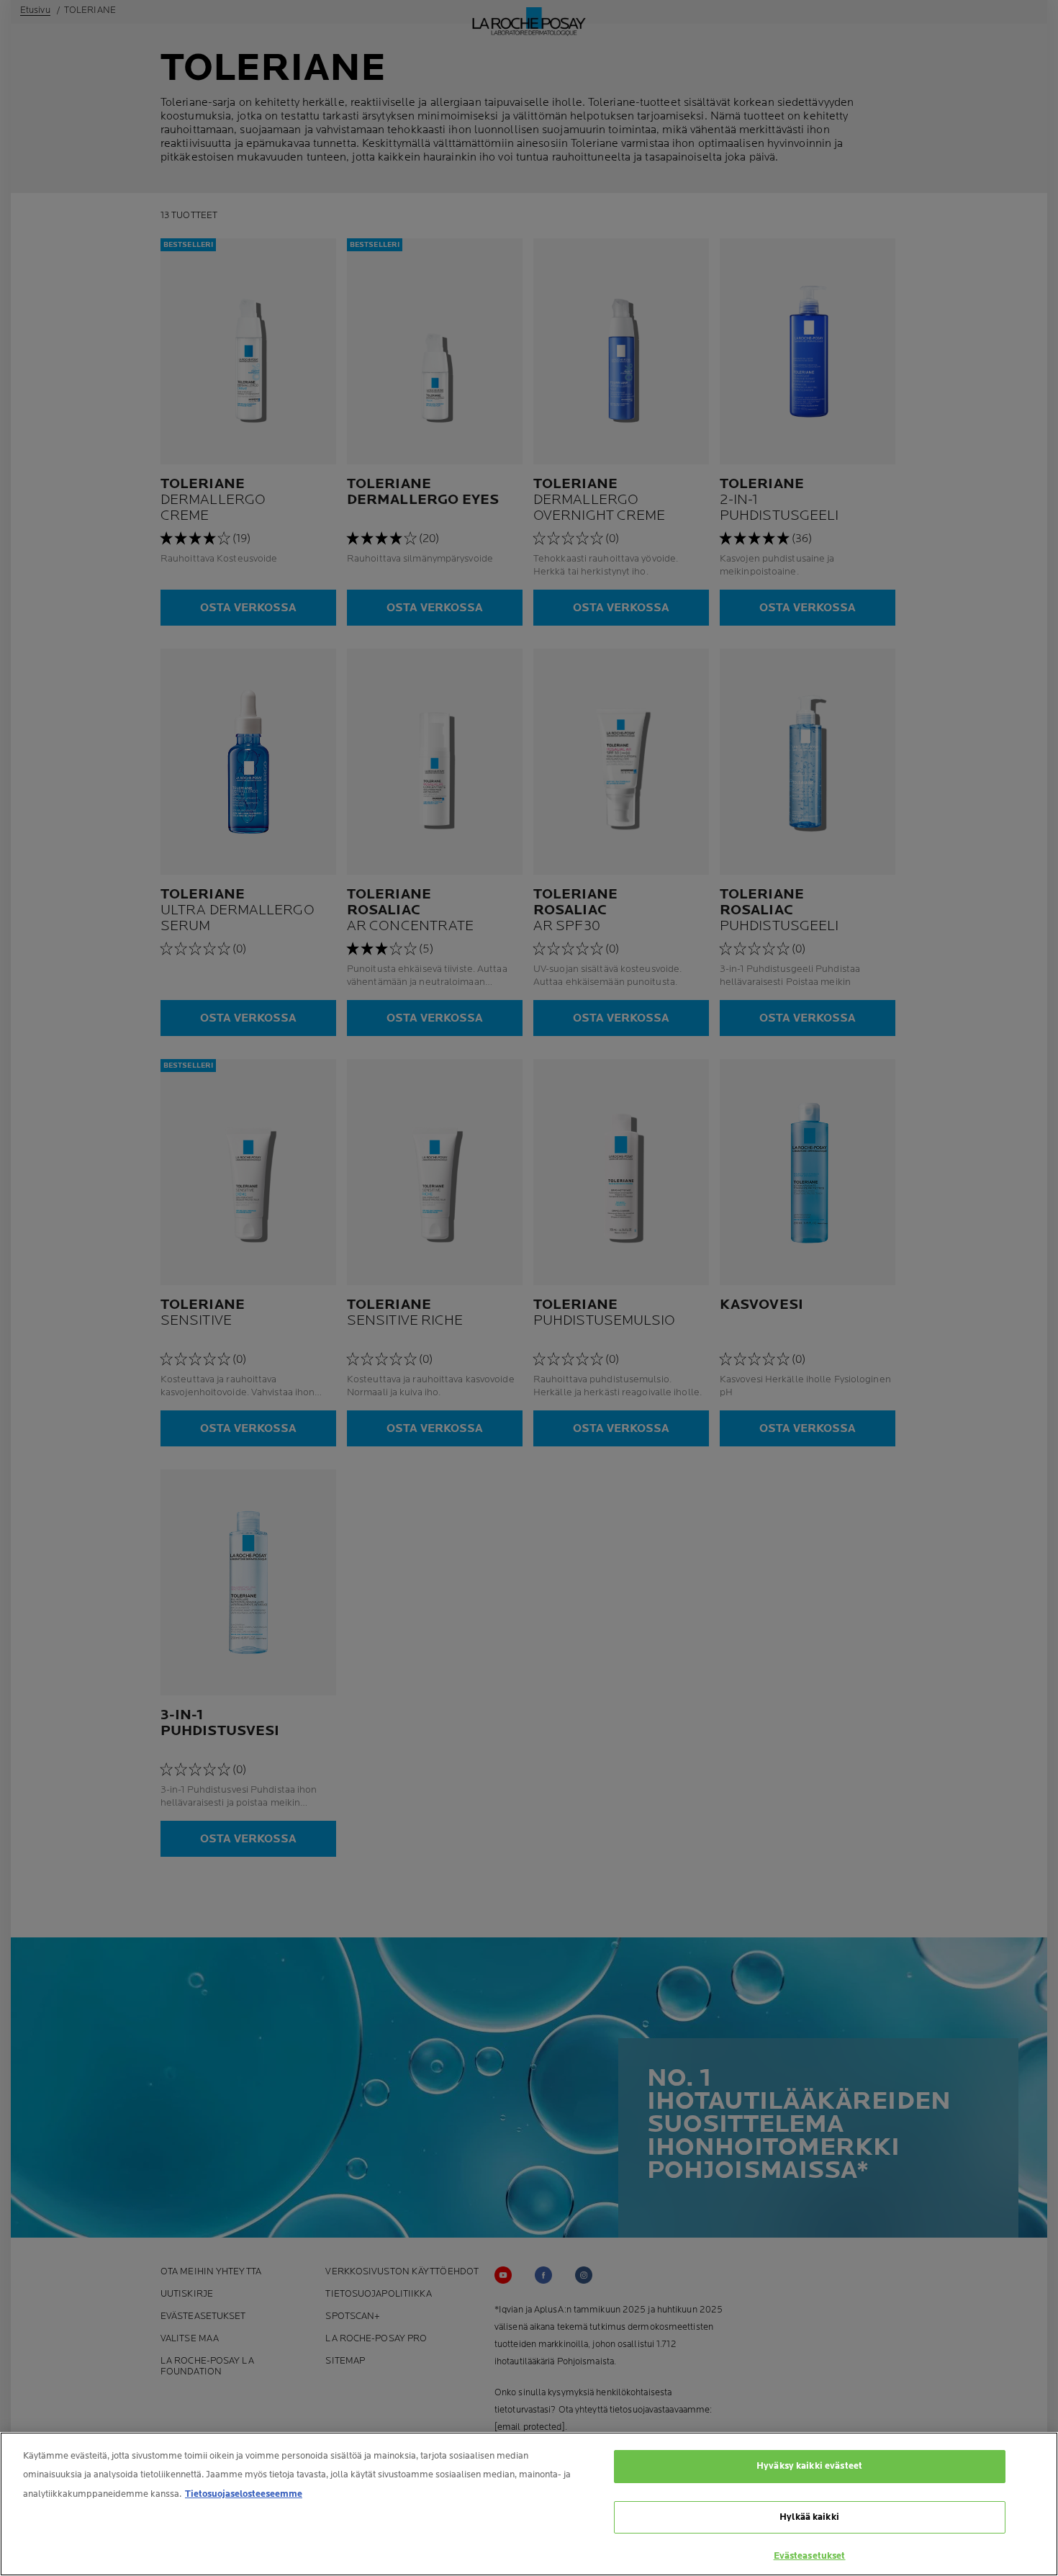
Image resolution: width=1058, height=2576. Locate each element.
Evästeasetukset (810, 2556)
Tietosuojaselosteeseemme (244, 2494)
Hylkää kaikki (809, 2517)
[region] (529, 2504)
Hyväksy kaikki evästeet (809, 2466)
